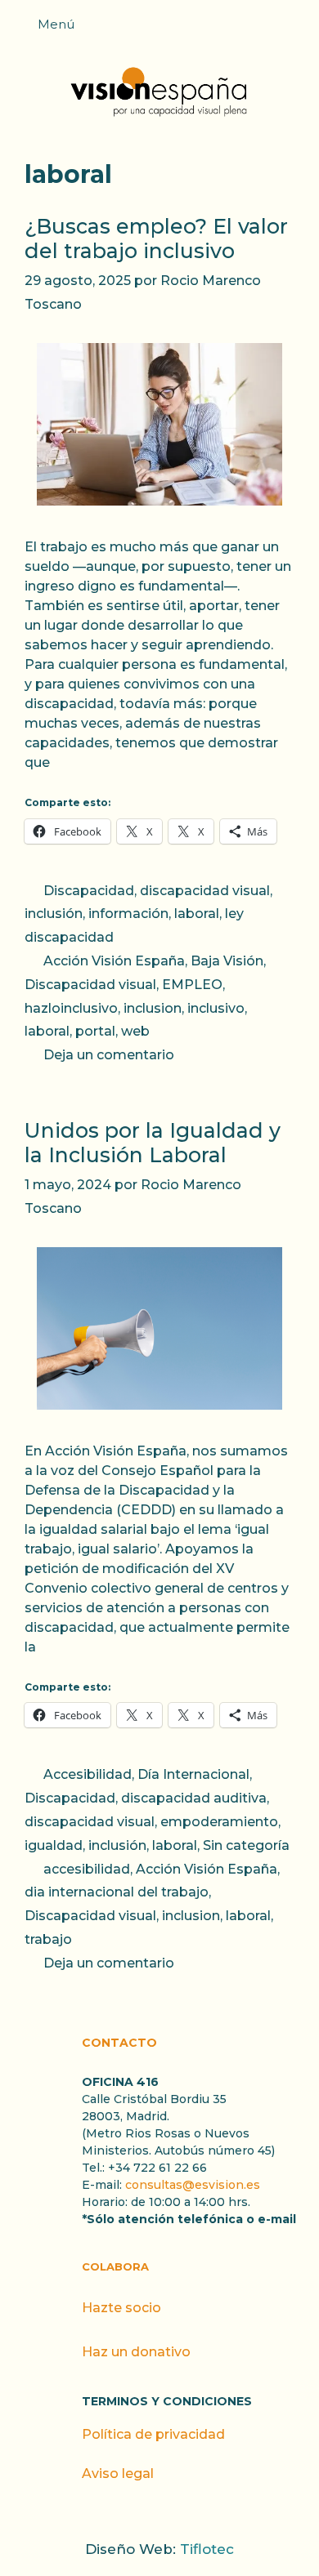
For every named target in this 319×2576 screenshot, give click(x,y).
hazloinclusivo (71, 1008)
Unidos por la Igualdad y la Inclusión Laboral (153, 1143)
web (135, 1031)
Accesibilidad (88, 1774)
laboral (197, 914)
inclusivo (216, 1008)
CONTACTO (119, 2043)
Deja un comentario (109, 1055)
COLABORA (115, 2266)
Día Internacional (193, 1774)
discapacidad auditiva (194, 1798)
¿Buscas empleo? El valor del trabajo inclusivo (156, 238)
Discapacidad (89, 891)
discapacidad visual (205, 891)
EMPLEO (192, 985)
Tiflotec (207, 2549)
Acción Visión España (114, 961)
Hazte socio (121, 2308)
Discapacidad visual (90, 985)
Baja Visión (227, 961)
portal (95, 1031)
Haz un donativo (136, 2352)
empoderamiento (219, 1822)
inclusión (54, 914)
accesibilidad (87, 1869)
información (128, 914)
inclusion (153, 1008)
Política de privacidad (153, 2434)
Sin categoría (246, 1845)
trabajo (48, 1939)
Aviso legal (118, 2473)
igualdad (54, 1845)
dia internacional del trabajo (117, 1892)
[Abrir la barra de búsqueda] (299, 29)
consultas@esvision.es (193, 2185)
